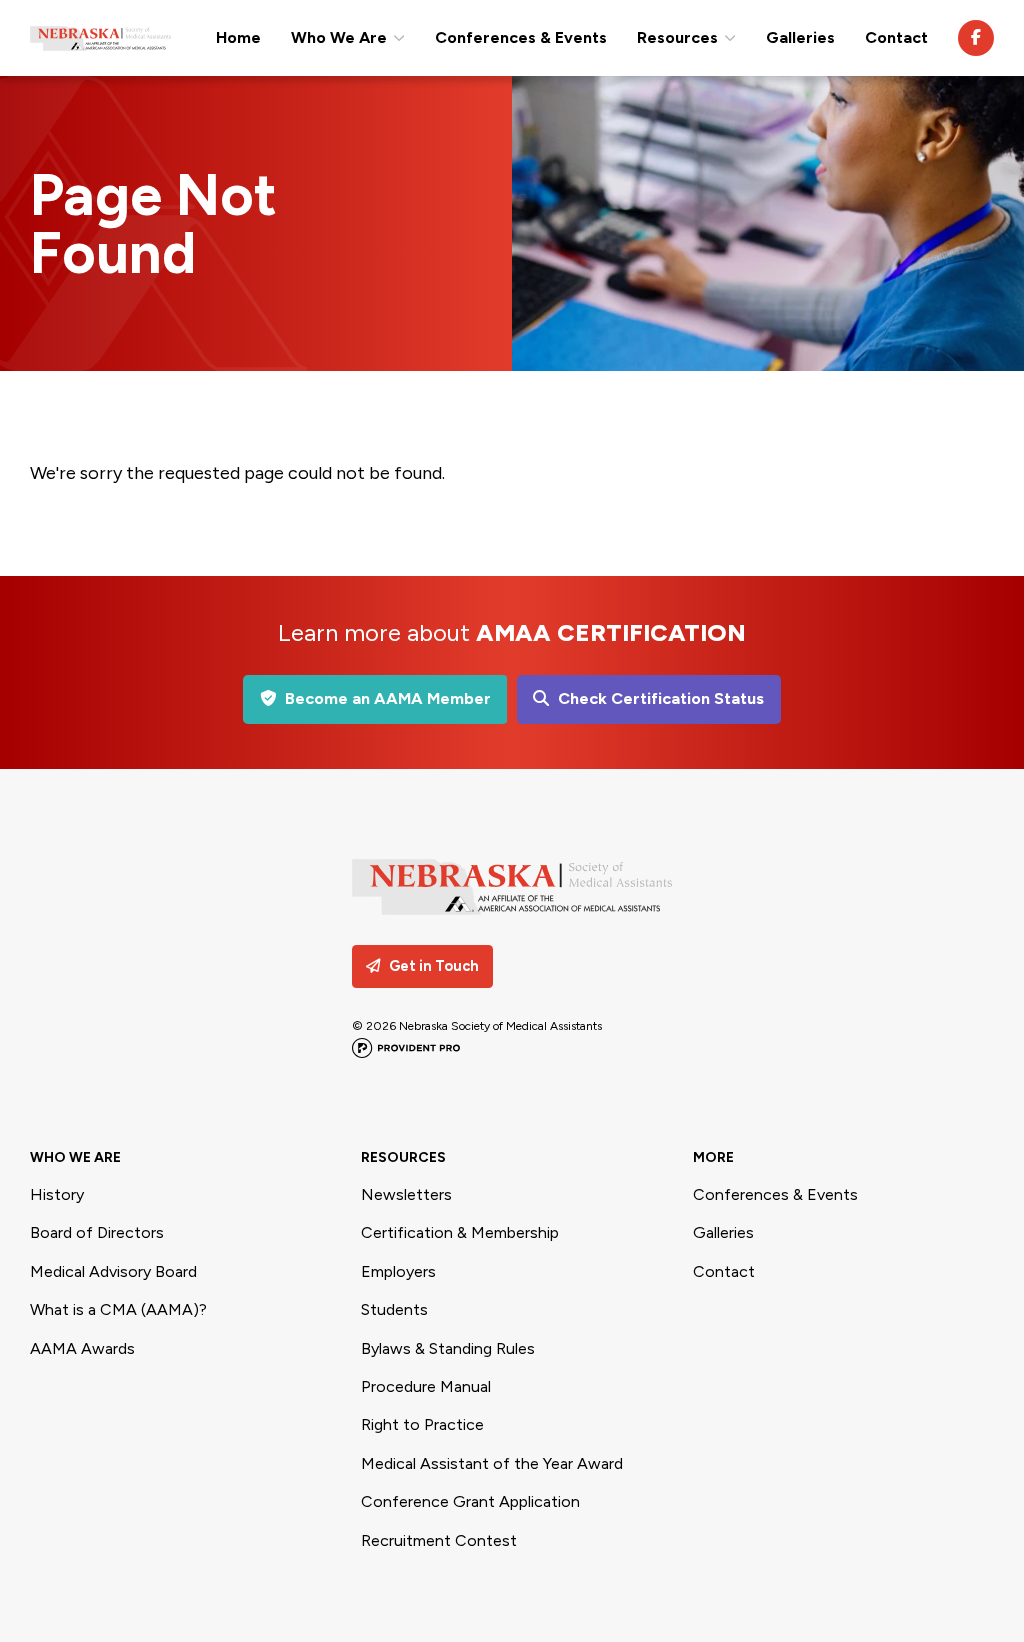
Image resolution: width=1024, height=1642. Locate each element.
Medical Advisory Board (113, 1271)
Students (394, 1309)
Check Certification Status (661, 698)
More (713, 1157)
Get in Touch (434, 966)
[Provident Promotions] (406, 1050)
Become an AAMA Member (388, 698)
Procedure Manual (426, 1386)
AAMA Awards (82, 1348)
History (57, 1194)
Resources (677, 37)
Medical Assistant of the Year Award (492, 1463)
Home (238, 37)
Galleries (800, 37)
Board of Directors (97, 1232)
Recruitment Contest (439, 1540)
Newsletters (406, 1194)
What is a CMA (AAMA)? (118, 1309)
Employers (398, 1271)
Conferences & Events (521, 37)
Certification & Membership (460, 1232)
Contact (896, 37)
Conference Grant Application (470, 1501)
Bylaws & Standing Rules (448, 1348)
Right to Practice (422, 1424)
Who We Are (339, 37)
